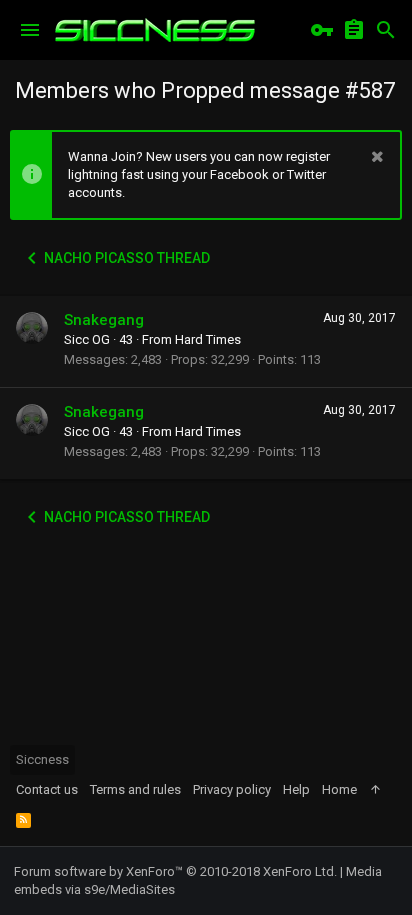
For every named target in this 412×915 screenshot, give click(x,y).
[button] (30, 30)
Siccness (42, 759)
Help (296, 789)
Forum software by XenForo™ (175, 871)
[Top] (375, 790)
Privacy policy (232, 789)
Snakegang (104, 320)
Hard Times (208, 339)
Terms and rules (135, 789)
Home (339, 789)
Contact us (47, 789)
